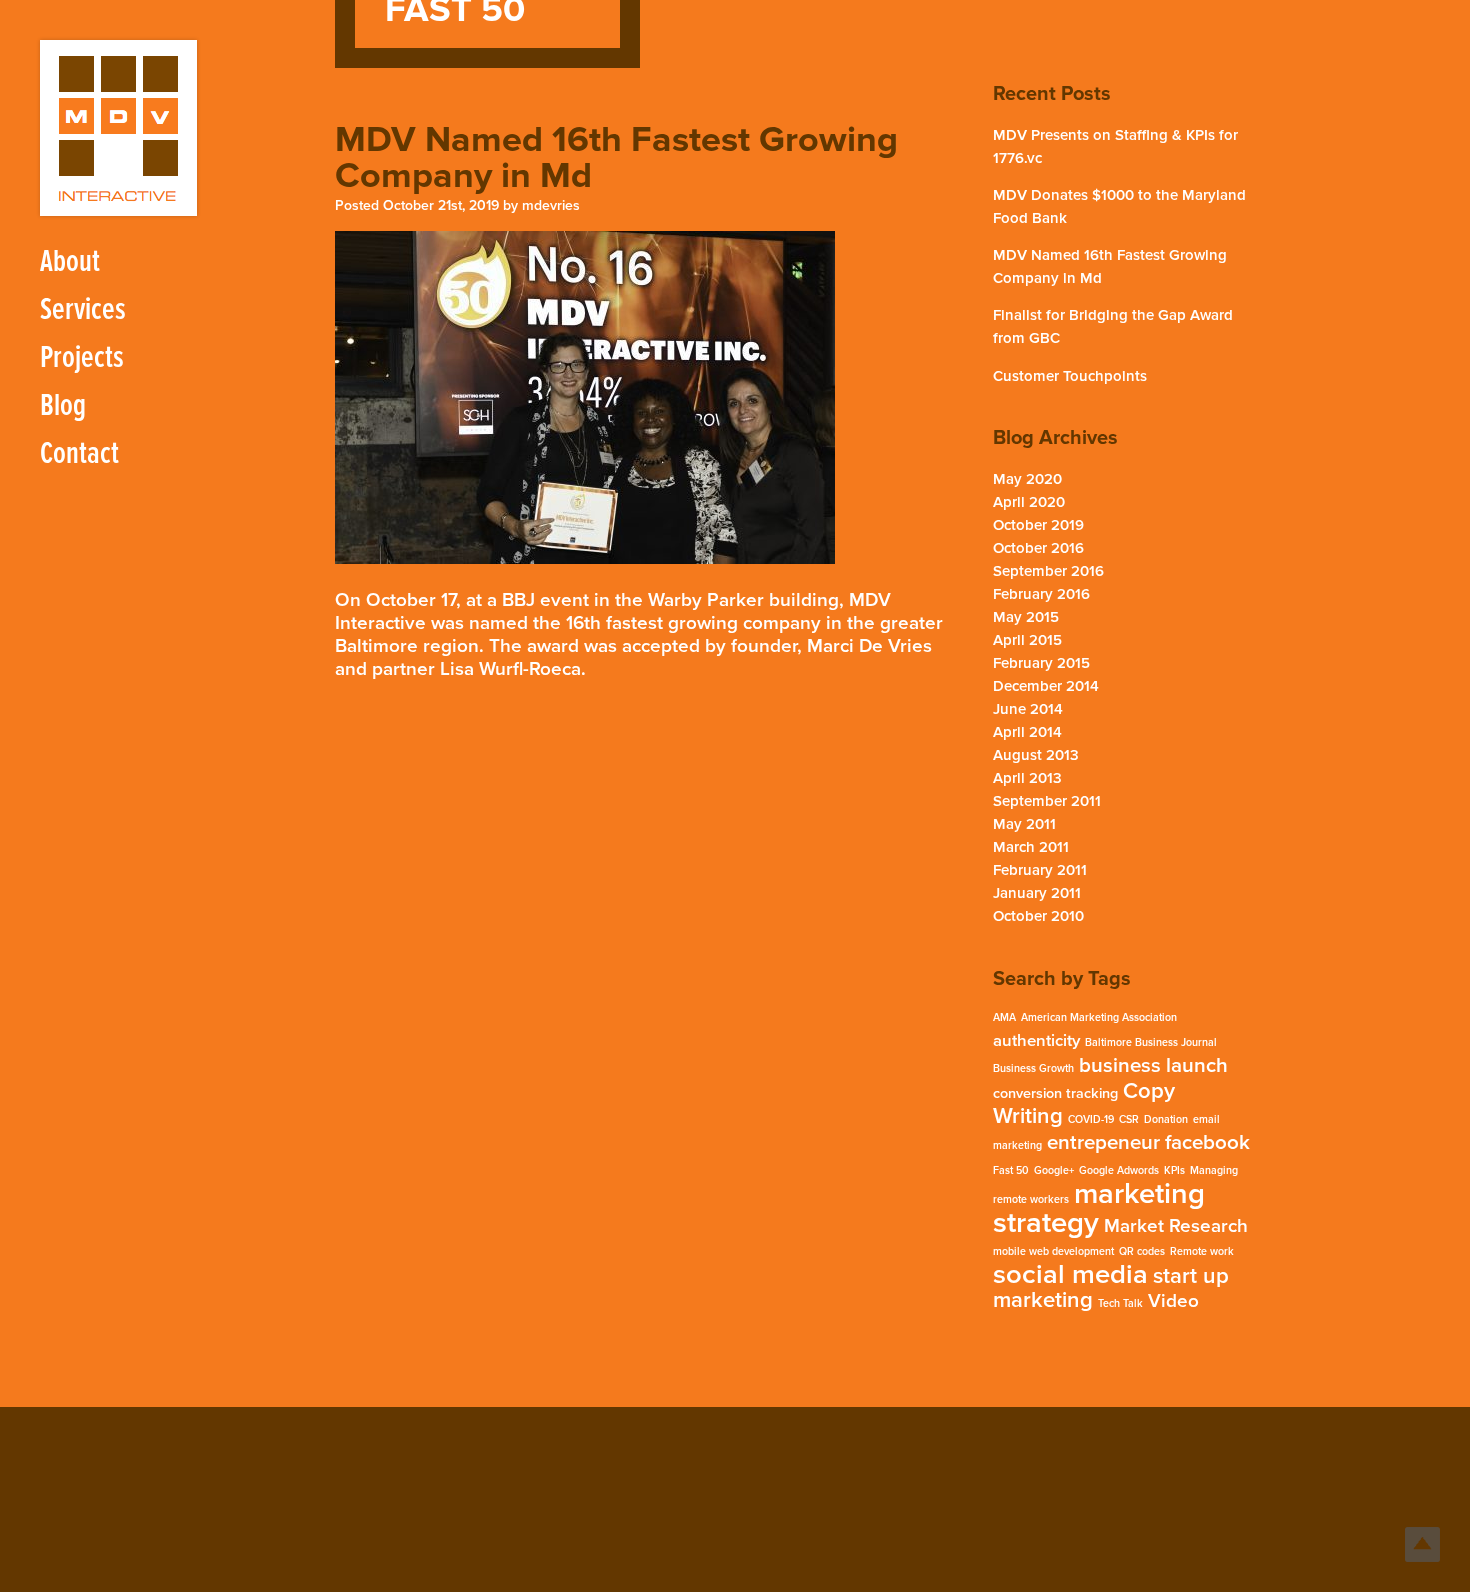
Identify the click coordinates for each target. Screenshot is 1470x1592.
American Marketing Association (1099, 1017)
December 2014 (1046, 686)
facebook (1207, 1142)
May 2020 (1027, 479)
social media (1070, 1274)
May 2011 (1024, 824)
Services (83, 310)
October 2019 (1038, 525)
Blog (63, 406)
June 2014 (1028, 709)
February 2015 (1041, 663)
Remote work (1202, 1251)
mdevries (551, 205)
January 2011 (1037, 893)
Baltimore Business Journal (1151, 1042)
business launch (1153, 1065)
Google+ (1054, 1170)
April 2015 (1027, 640)
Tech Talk (1120, 1303)
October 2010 (1038, 916)
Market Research (1176, 1226)
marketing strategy (1099, 1208)
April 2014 (1027, 732)
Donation (1166, 1119)
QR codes (1142, 1251)
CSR (1129, 1119)
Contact (79, 454)
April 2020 (1029, 502)
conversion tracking (1055, 1093)
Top (1422, 1544)
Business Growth (1033, 1068)
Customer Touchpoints (1070, 376)
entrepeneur (1103, 1142)
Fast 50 (1011, 1170)
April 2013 (1027, 778)
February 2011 (1040, 870)
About (70, 262)
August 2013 (1036, 755)
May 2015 (1026, 617)
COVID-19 (1091, 1119)
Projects (82, 358)
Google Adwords (1119, 1170)
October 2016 (1038, 548)
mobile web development (1053, 1251)
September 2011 (1047, 801)
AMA (1004, 1017)
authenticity (1036, 1041)
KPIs (1174, 1170)
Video (1173, 1301)
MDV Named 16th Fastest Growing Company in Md (616, 157)
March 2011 (1031, 847)
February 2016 (1041, 594)
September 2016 (1048, 571)
